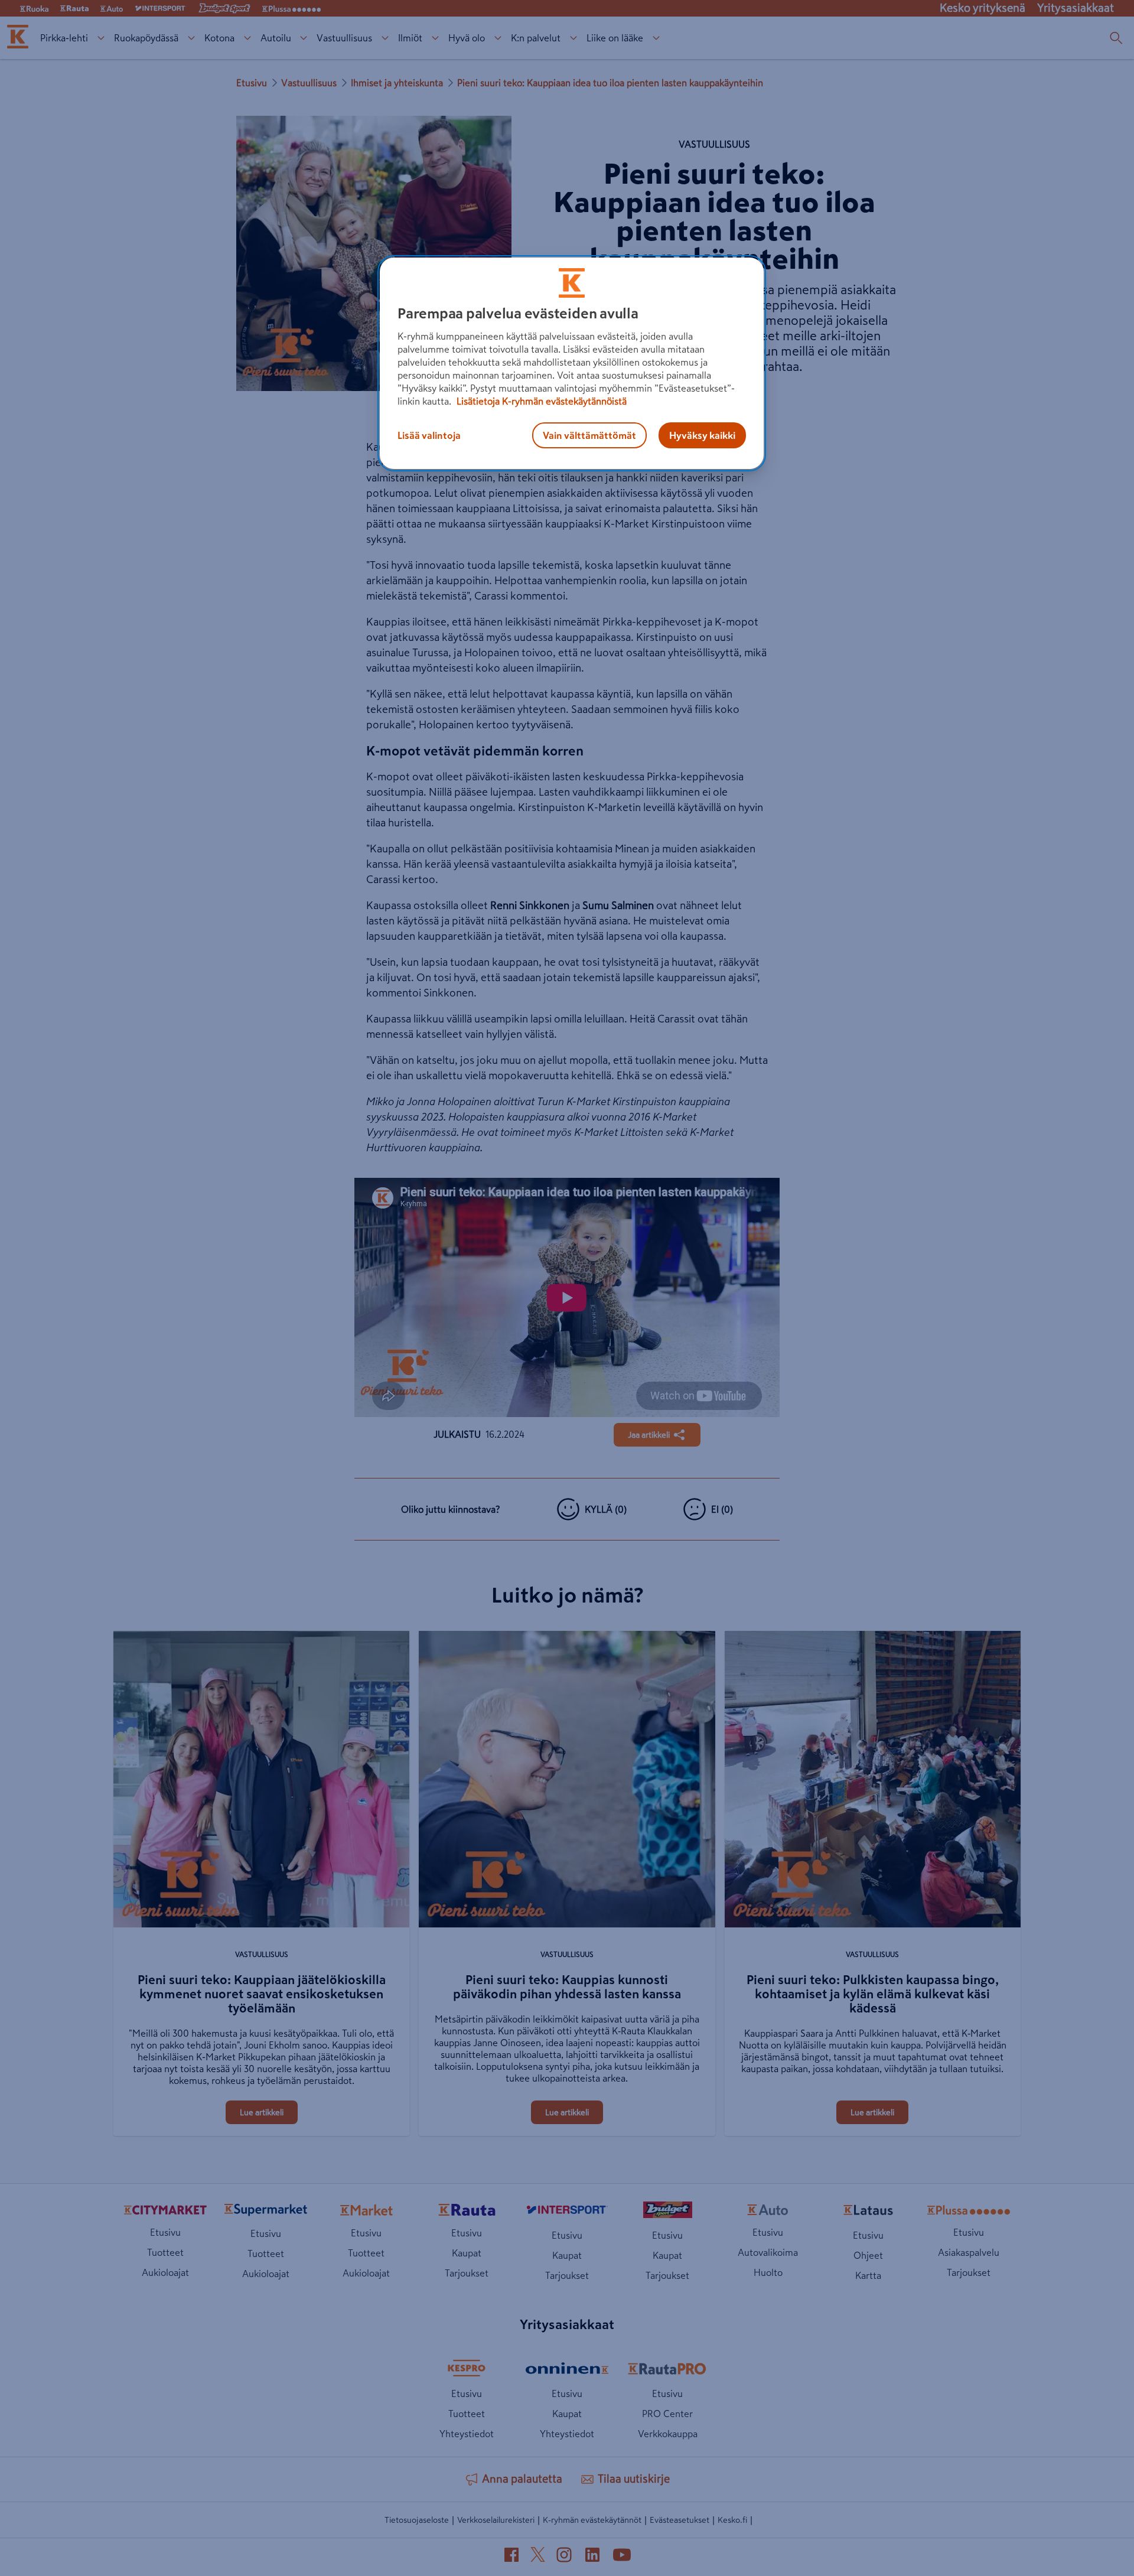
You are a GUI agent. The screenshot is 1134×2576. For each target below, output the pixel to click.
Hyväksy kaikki (702, 435)
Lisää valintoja (429, 435)
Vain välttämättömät (589, 435)
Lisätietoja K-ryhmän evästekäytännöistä (540, 401)
